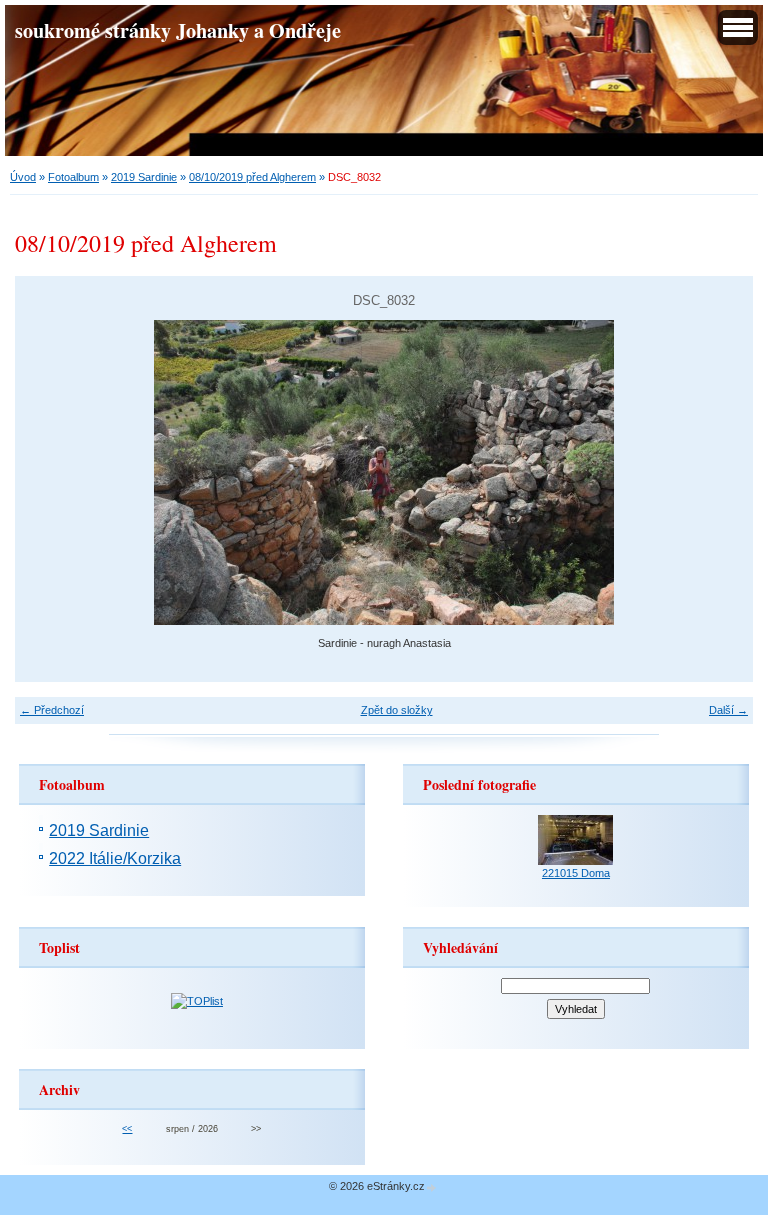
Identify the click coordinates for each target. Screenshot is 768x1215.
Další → (728, 710)
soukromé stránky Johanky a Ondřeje (178, 30)
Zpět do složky (397, 710)
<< (127, 1129)
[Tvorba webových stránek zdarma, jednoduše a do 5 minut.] (432, 1187)
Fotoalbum (73, 177)
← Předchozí (52, 710)
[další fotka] (720, 472)
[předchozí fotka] (47, 472)
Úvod (23, 177)
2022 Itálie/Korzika (115, 858)
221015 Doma (576, 873)
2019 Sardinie (144, 177)
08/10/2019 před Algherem (252, 177)
